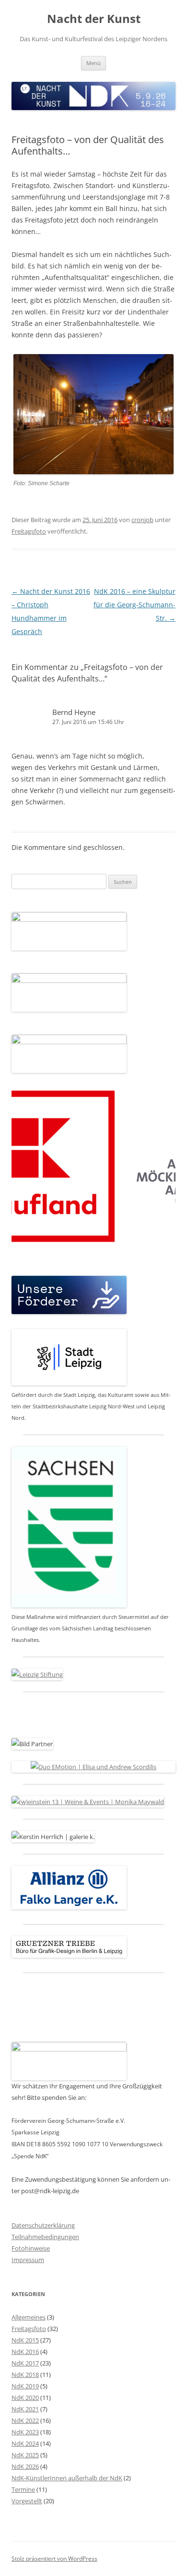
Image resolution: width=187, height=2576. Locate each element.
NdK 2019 (25, 2386)
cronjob (142, 520)
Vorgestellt (27, 2501)
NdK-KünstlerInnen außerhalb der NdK (67, 2478)
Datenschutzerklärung (43, 2225)
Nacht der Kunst (94, 19)
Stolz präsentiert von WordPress (54, 2559)
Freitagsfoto (29, 531)
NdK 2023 (25, 2432)
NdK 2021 (25, 2409)
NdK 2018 (25, 2375)
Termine (23, 2489)
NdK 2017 (25, 2363)
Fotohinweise (31, 2248)
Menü (93, 63)
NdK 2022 (25, 2420)
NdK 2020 (25, 2398)
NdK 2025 (25, 2455)
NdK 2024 (25, 2443)
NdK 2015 (25, 2340)
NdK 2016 (25, 2352)
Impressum (28, 2260)
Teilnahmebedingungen (45, 2237)
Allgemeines (29, 2317)
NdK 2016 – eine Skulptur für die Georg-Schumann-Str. (134, 605)
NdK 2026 (25, 2466)
